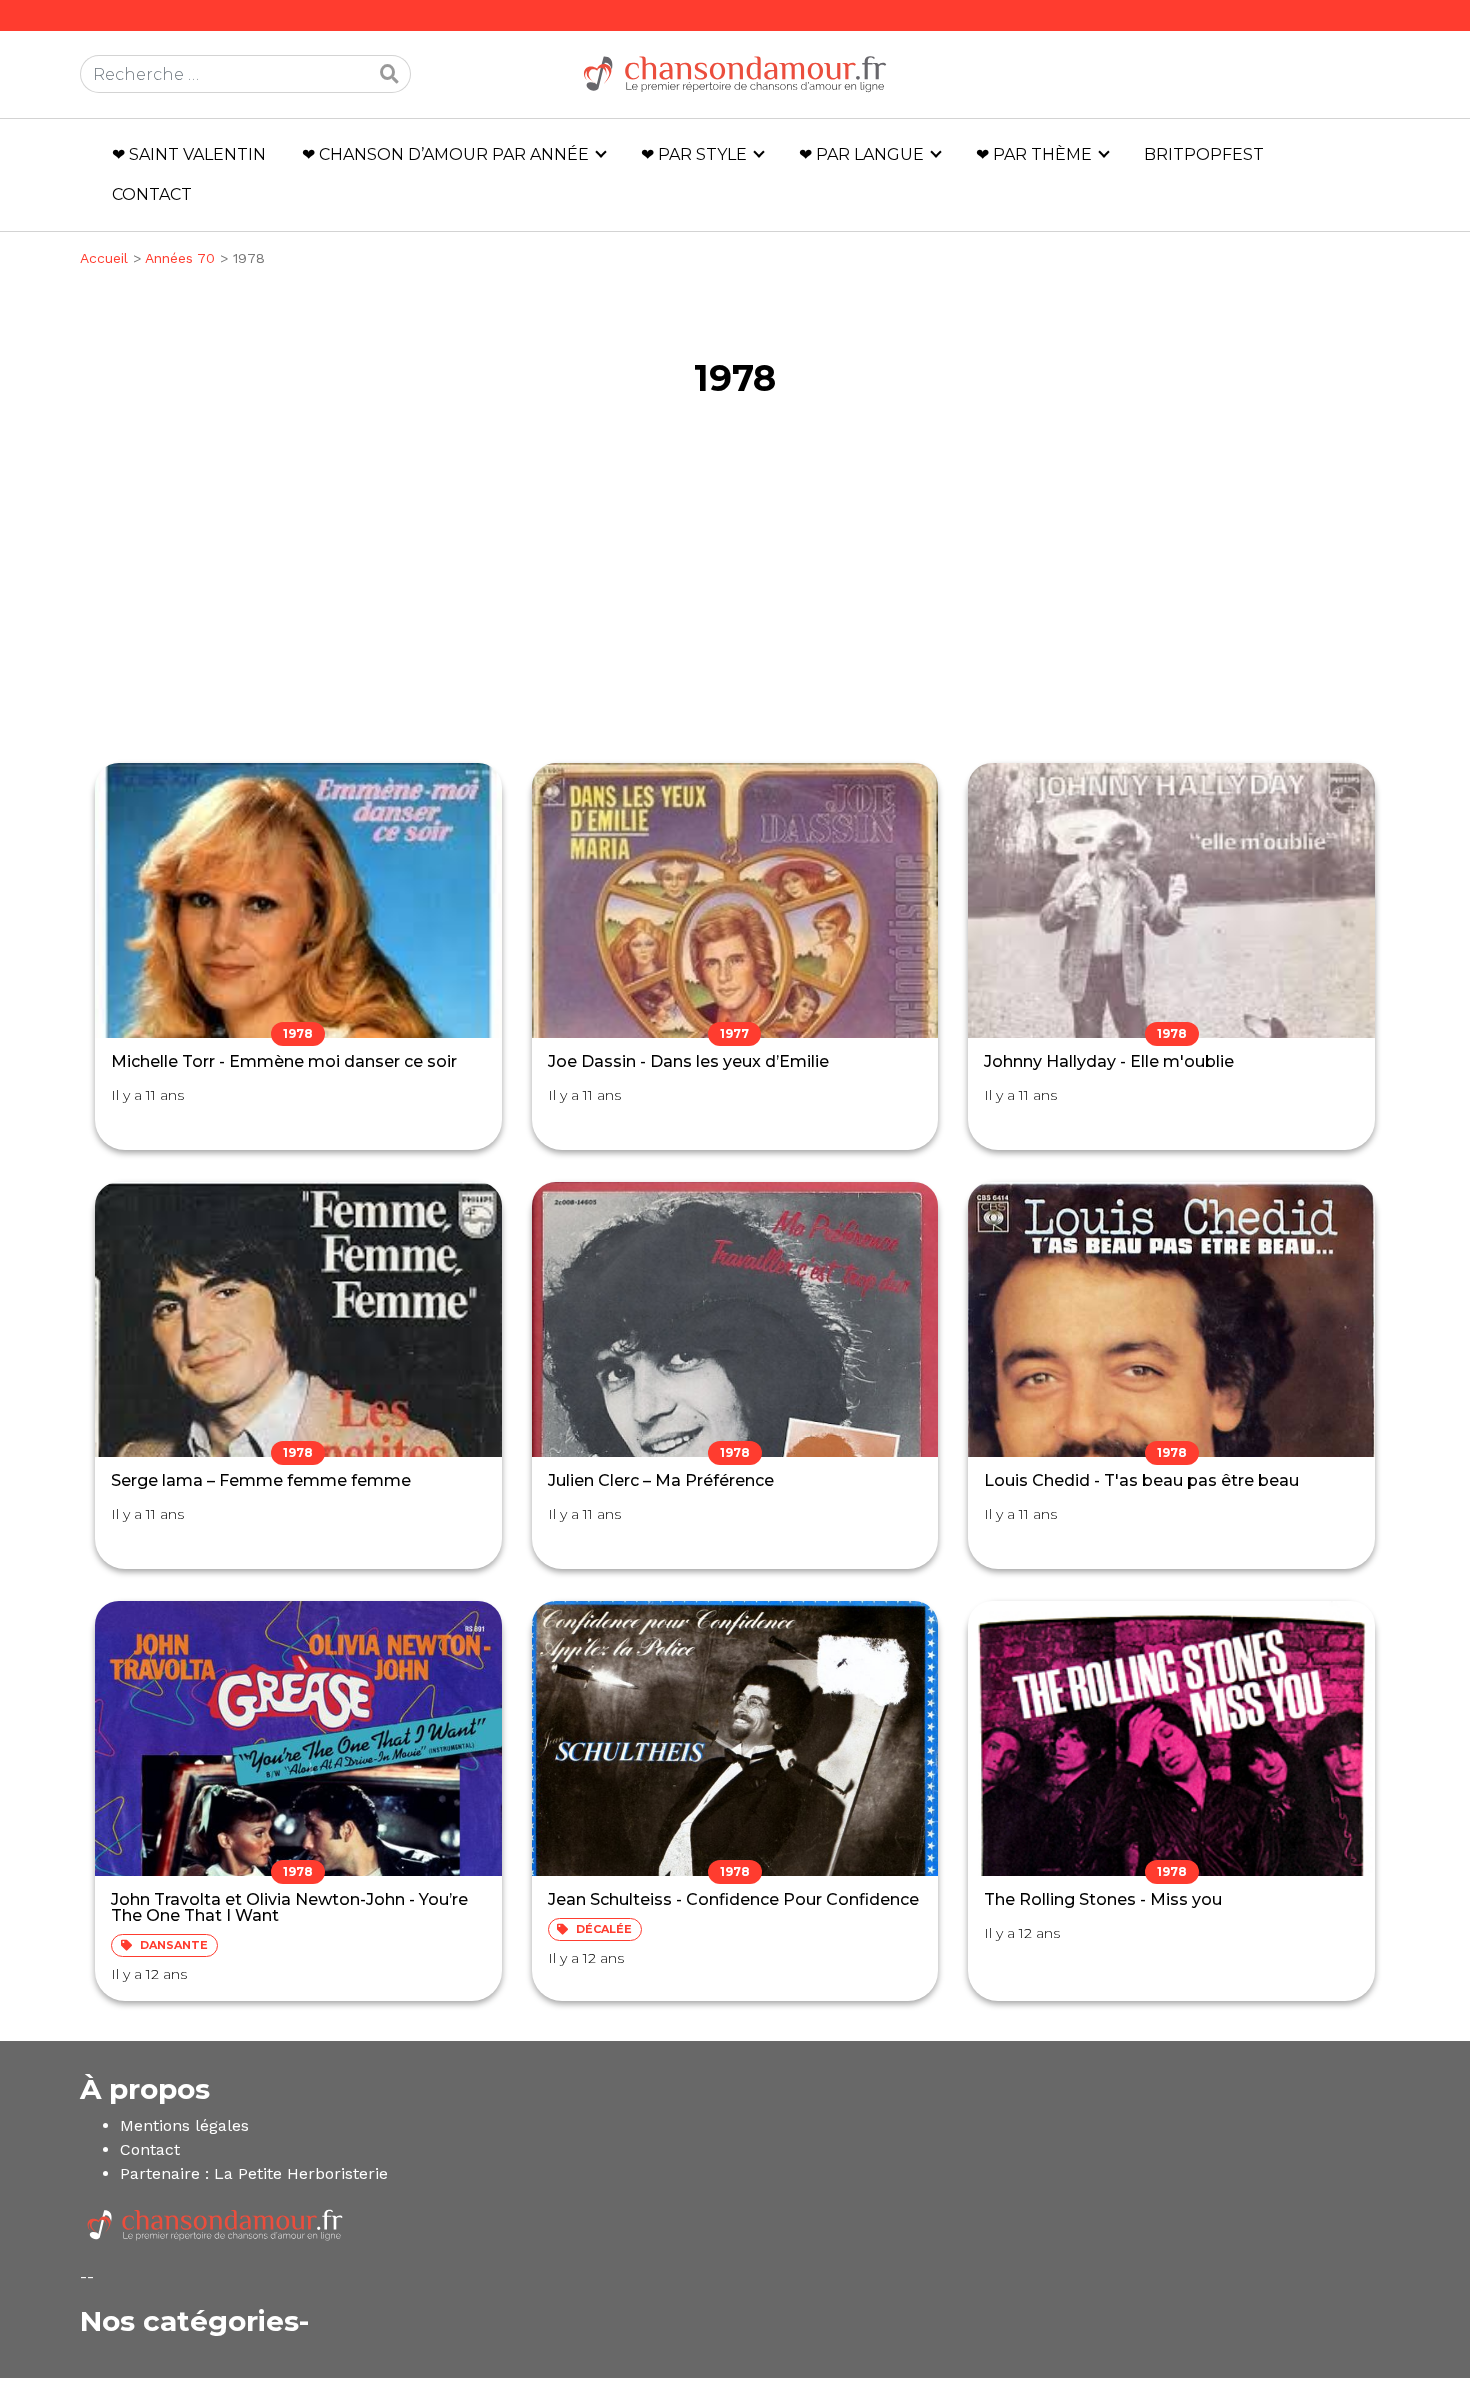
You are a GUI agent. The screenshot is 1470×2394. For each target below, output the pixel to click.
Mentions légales (184, 2125)
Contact (152, 194)
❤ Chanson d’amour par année (445, 154)
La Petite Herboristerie (301, 2173)
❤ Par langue (861, 154)
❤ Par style (694, 154)
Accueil (104, 258)
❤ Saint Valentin (189, 154)
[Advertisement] (735, 597)
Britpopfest (1204, 154)
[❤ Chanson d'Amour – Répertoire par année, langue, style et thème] (735, 73)
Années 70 (180, 258)
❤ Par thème (1034, 154)
